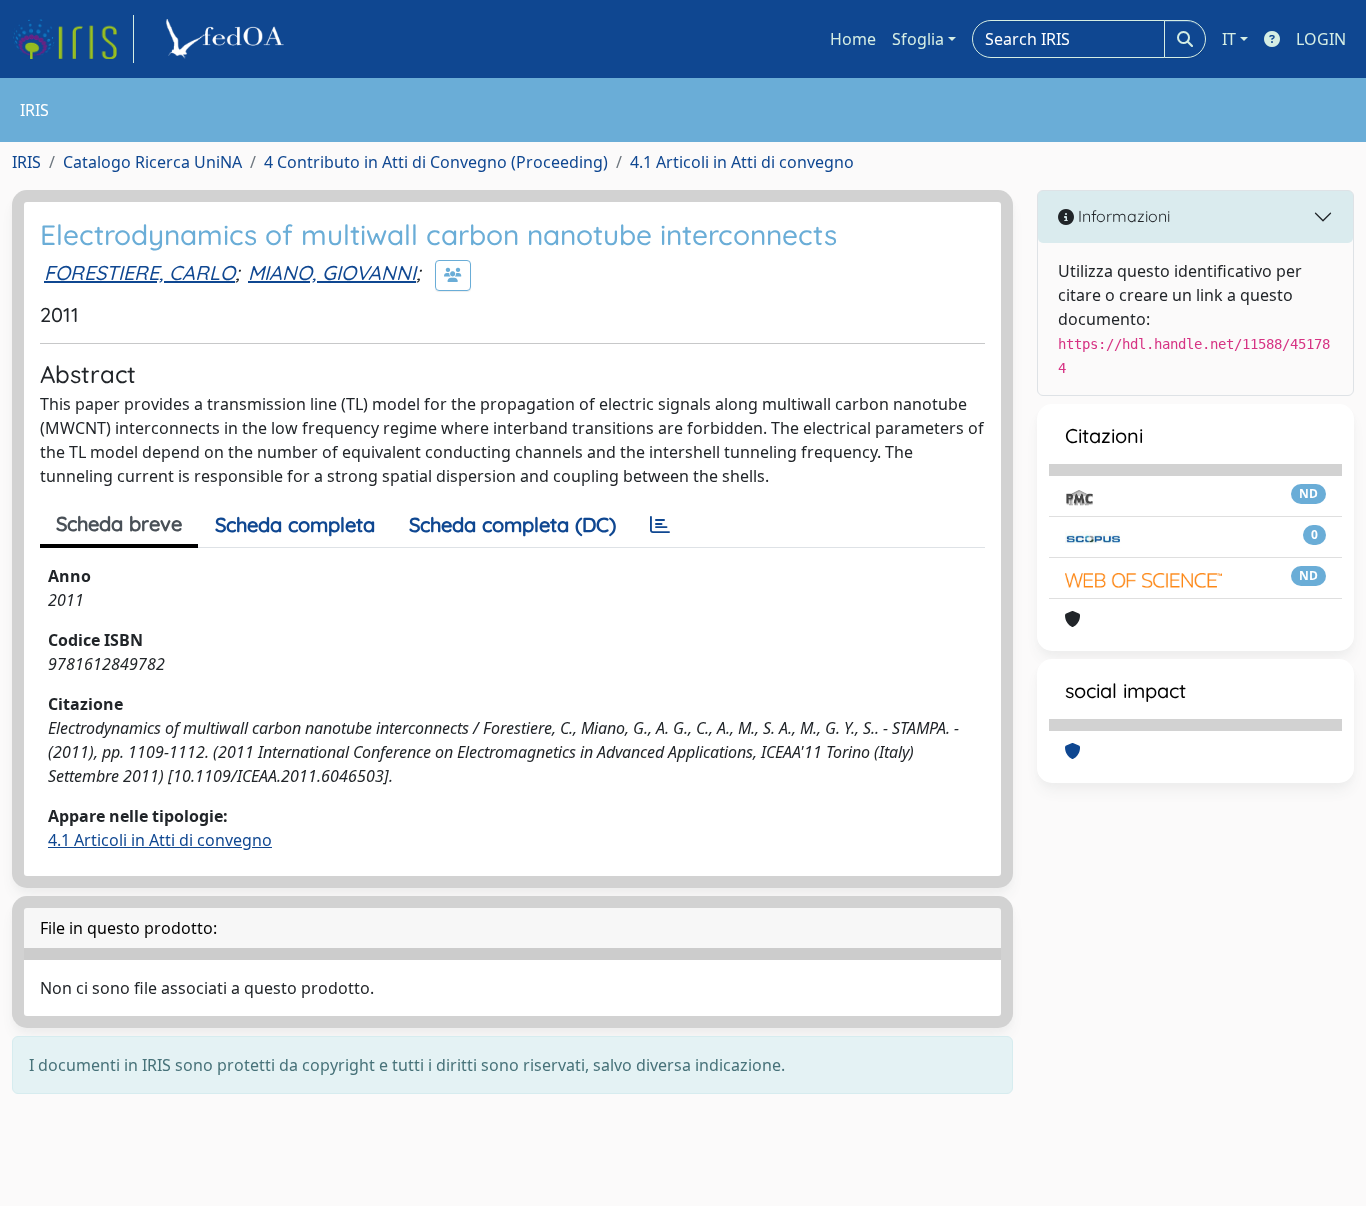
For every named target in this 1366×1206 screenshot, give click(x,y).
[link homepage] (73, 39)
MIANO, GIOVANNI (332, 272)
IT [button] (1229, 39)
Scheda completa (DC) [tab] (512, 524)
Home (853, 39)
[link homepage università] (228, 39)
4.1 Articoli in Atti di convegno (742, 162)
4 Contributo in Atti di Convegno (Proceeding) (436, 162)
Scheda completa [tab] (295, 524)
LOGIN (1321, 39)
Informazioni (1122, 216)
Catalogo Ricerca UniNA (152, 162)
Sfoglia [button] (918, 39)
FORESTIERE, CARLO (139, 272)
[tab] (660, 525)
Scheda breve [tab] (119, 523)
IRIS (26, 162)
